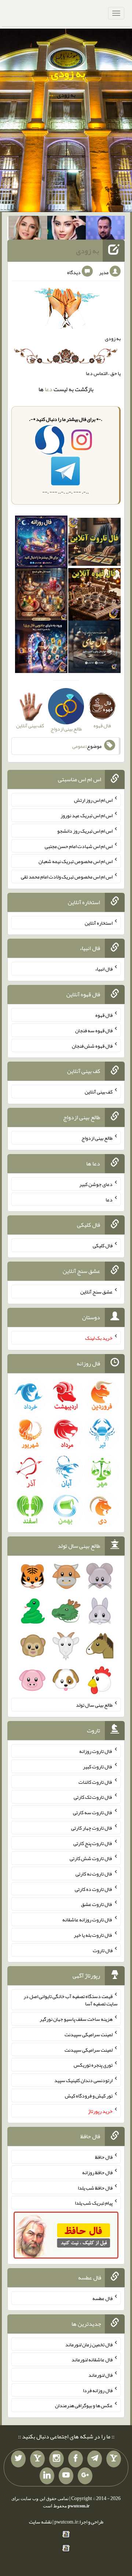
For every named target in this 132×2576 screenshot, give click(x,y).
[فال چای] (94, 648)
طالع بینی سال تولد (94, 1705)
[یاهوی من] (114, 2459)
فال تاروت (103, 1950)
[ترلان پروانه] (67, 229)
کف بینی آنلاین (99, 1092)
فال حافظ (104, 2157)
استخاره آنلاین (99, 923)
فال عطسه (102, 2298)
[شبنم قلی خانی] (28, 229)
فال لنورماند (100, 2375)
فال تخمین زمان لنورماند (89, 2344)
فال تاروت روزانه (96, 1751)
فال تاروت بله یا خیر (93, 1935)
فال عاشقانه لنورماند (92, 2359)
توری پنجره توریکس (93, 2065)
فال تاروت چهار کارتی (92, 1828)
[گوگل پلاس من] (85, 2476)
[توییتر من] (18, 2459)
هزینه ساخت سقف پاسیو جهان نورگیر (76, 2019)
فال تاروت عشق (97, 1904)
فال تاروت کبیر (98, 1767)
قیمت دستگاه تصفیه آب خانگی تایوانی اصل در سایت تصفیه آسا (71, 2000)
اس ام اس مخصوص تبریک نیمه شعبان (76, 861)
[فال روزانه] (41, 543)
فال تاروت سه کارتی (93, 1812)
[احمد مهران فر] (105, 229)
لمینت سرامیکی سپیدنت (89, 2034)
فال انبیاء (104, 969)
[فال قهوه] (94, 596)
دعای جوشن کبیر (96, 1184)
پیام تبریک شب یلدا (94, 2203)
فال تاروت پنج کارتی (93, 1843)
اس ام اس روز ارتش (93, 800)
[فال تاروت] (94, 543)
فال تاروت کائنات (96, 1782)
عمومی (79, 746)
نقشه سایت (40, 2522)
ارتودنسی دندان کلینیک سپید (83, 2080)
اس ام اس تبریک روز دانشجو (85, 831)
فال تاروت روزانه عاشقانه (87, 1920)
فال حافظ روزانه (97, 2172)
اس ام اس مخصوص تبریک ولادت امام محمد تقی (67, 877)
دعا (49, 389)
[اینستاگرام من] (56, 2459)
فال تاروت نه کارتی (94, 1874)
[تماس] (37, 2459)
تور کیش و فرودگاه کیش (89, 2096)
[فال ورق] (41, 648)
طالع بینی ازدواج (97, 1138)
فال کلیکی (103, 1245)
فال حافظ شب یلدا (95, 2187)
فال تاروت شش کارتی (91, 1858)
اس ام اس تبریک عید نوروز (87, 815)
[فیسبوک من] (76, 2459)
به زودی (68, 73)
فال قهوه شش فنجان (92, 1045)
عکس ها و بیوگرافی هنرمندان (84, 2405)
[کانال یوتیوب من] (66, 2476)
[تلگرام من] (95, 2459)
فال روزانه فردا (98, 2390)
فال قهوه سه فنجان (94, 1030)
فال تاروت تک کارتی (93, 1797)
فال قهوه (104, 1015)
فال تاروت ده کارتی (94, 1889)
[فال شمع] (41, 596)
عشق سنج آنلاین (96, 1292)
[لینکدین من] (47, 2476)
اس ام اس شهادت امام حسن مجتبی (79, 846)
